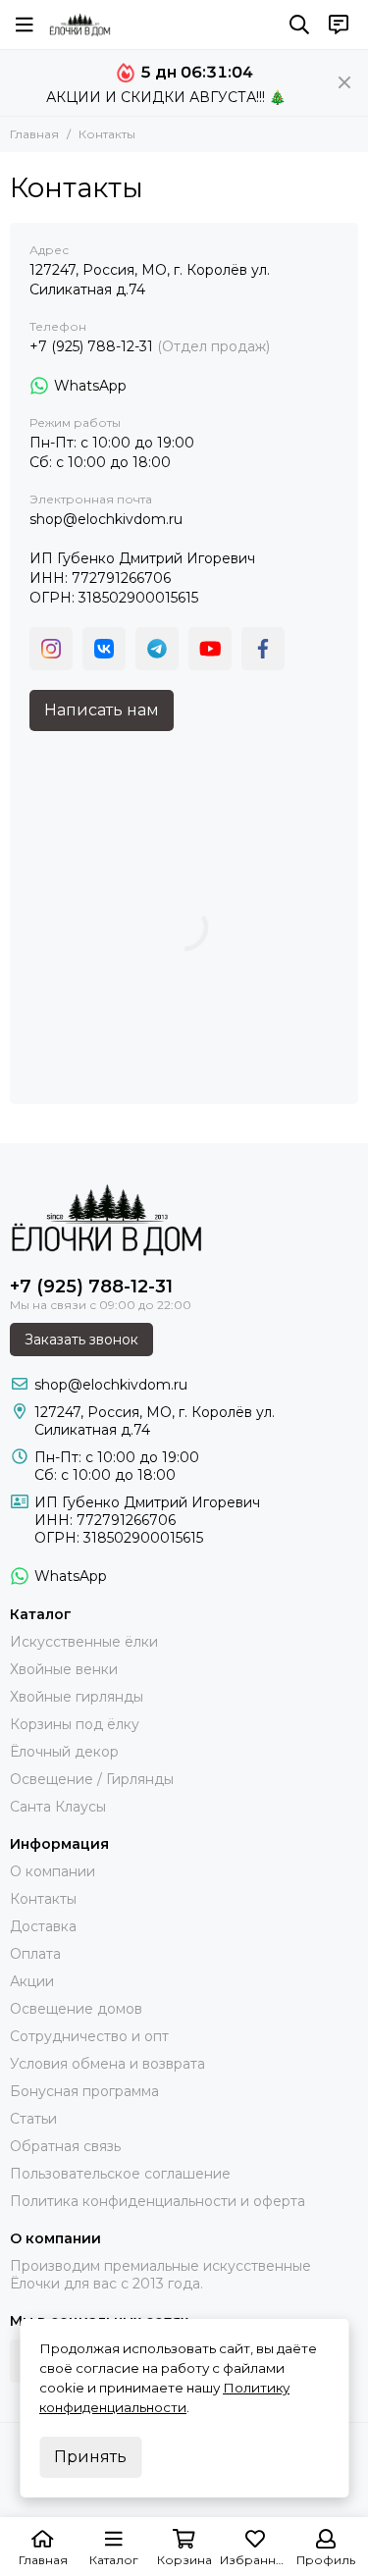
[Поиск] (299, 25)
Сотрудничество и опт (89, 2036)
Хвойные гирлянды (77, 1697)
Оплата (35, 1954)
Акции (32, 1981)
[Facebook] (263, 649)
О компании (53, 1871)
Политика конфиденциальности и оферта (158, 2201)
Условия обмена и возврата (107, 2064)
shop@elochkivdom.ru (106, 519)
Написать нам (102, 710)
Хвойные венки (64, 1669)
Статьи (33, 2119)
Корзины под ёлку (75, 1724)
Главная (34, 134)
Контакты (43, 1899)
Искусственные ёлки (84, 1642)
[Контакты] (339, 25)
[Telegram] (157, 649)
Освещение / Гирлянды (92, 1779)
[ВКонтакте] (104, 649)
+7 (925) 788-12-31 (91, 346)
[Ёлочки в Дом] (80, 25)
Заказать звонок (81, 1340)
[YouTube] (210, 649)
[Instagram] (51, 649)
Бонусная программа (84, 2091)
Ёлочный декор (64, 1752)
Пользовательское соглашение (120, 2174)
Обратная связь (65, 2146)
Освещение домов (76, 2009)
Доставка (43, 1926)
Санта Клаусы (58, 1807)
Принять (90, 2457)
